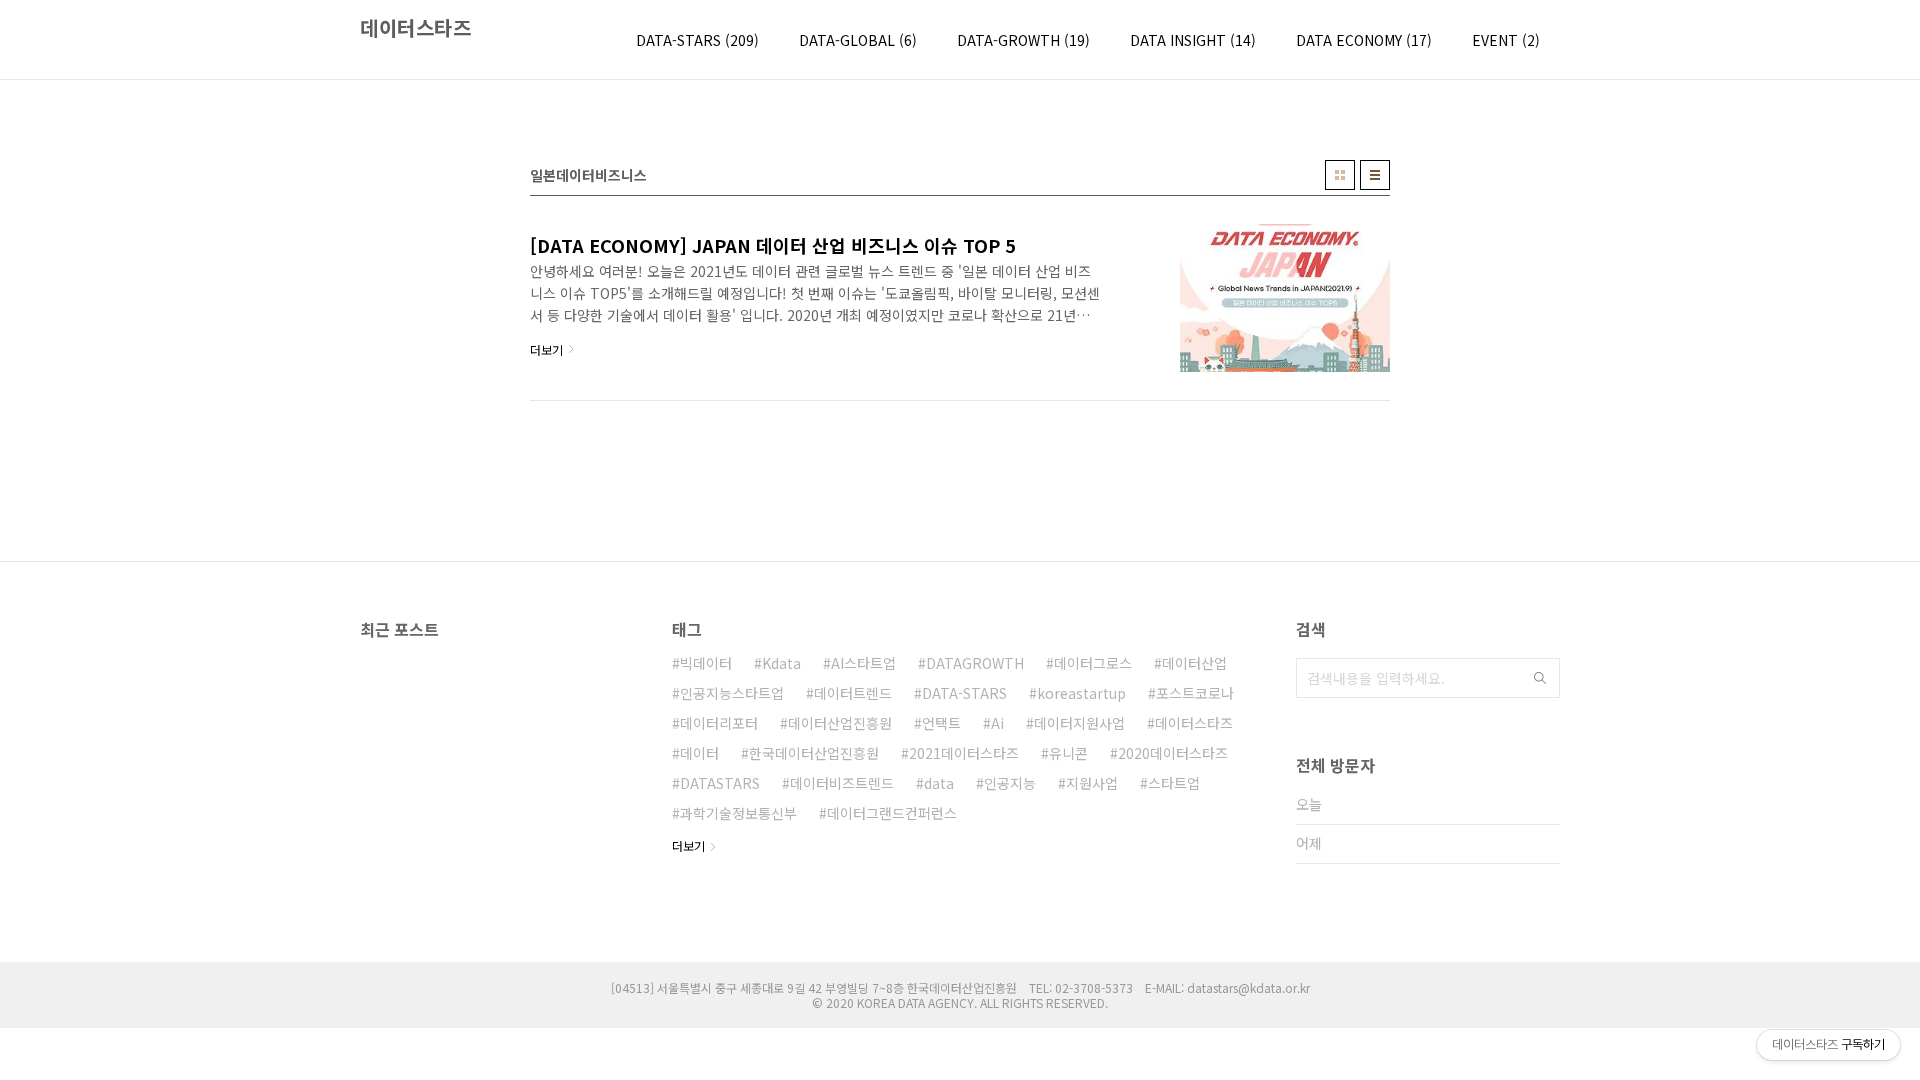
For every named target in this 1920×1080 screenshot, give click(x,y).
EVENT (1506, 40)
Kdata (781, 663)
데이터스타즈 (415, 28)
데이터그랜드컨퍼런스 (892, 813)
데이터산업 (1194, 663)
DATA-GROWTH (1023, 40)
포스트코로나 (1195, 693)
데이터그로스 (1093, 663)
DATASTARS (720, 783)
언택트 (941, 723)
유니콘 (1068, 753)
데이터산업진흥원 (840, 723)
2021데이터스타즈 (964, 753)
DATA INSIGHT (1193, 40)
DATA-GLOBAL (858, 40)
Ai (997, 723)
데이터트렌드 (853, 693)
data (939, 783)
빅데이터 (706, 663)
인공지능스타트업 (732, 693)
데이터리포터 (719, 723)
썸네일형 (1340, 175)
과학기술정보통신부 (738, 813)
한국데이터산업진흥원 (814, 753)
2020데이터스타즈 (1173, 753)
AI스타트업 (863, 663)
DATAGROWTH (975, 663)
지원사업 (1092, 783)
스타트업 (1174, 783)
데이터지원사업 (1079, 723)
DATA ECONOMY (1364, 40)
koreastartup (1081, 693)
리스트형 (1375, 175)
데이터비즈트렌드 (842, 783)
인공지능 (1010, 783)
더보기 (688, 845)
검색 (1540, 678)
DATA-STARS (697, 40)
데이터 (699, 753)
